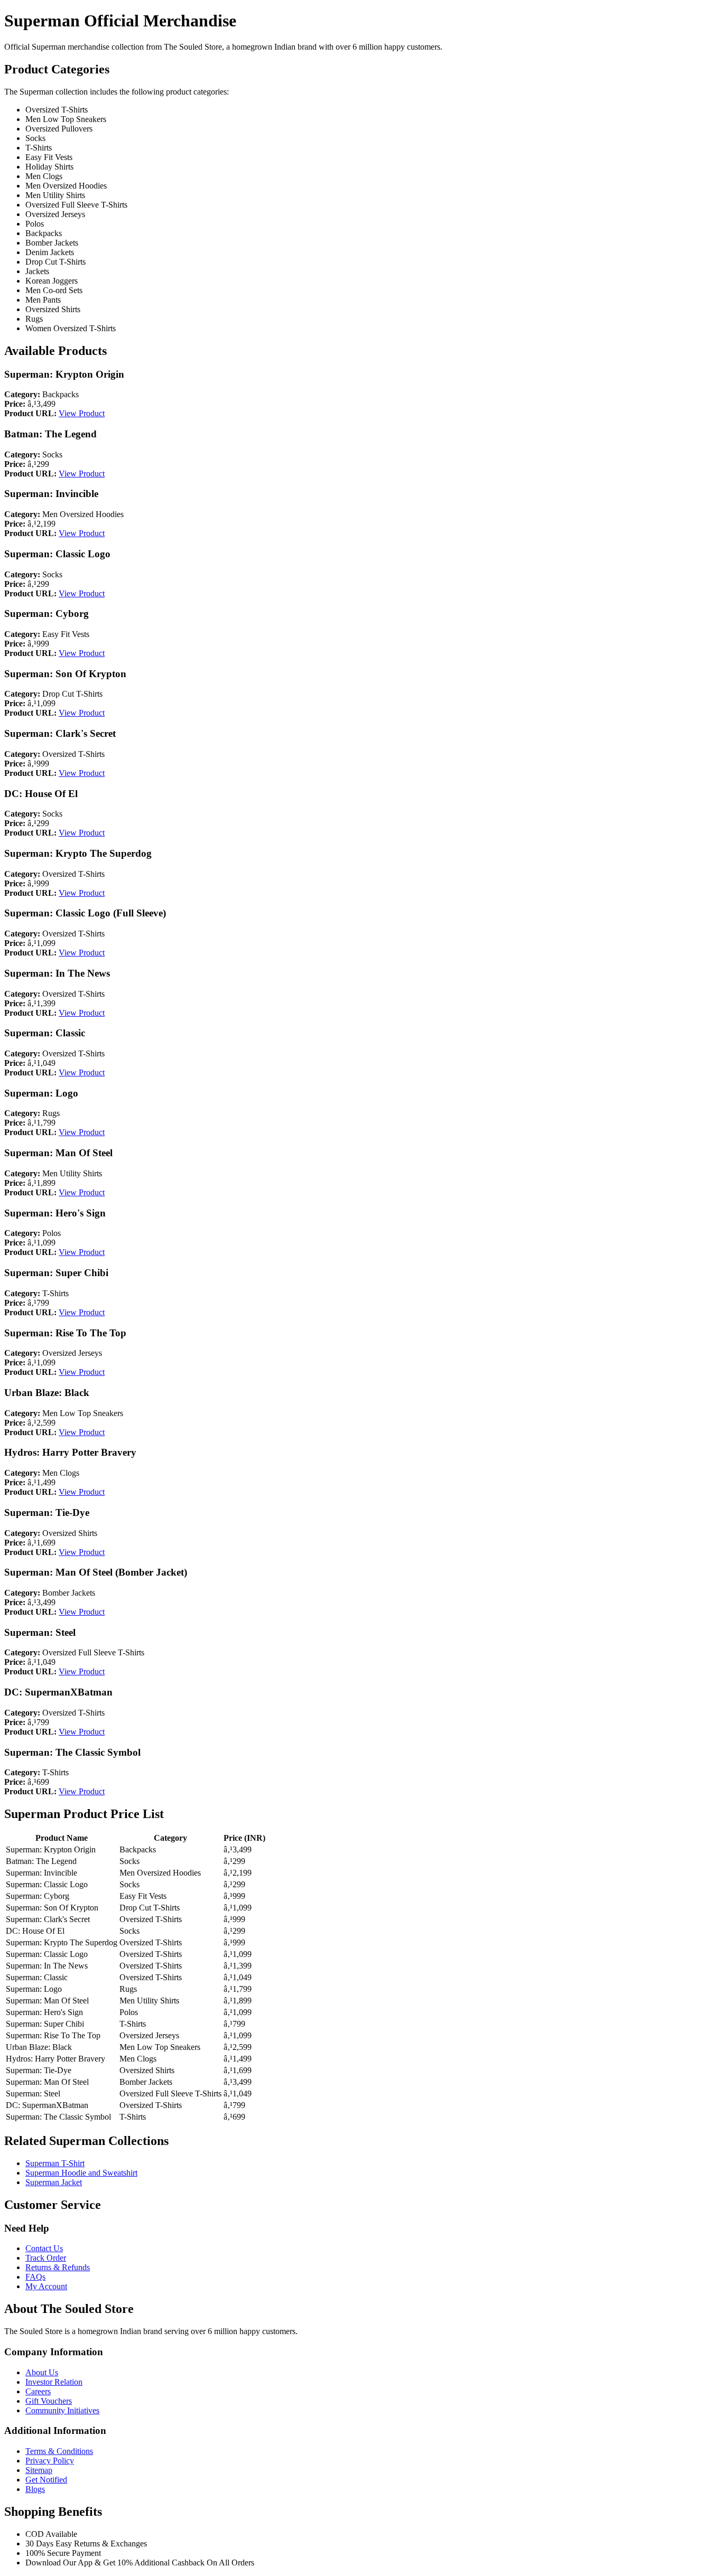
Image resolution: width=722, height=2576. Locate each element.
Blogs (35, 2489)
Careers (38, 2391)
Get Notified (46, 2480)
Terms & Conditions (59, 2451)
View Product (82, 413)
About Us (42, 2372)
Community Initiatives (62, 2410)
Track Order (46, 2258)
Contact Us (44, 2248)
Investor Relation (54, 2382)
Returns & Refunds (58, 2267)
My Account (46, 2286)
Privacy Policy (50, 2461)
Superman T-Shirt (55, 2163)
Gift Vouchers (49, 2401)
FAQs (35, 2277)
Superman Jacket (54, 2182)
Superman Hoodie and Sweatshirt (81, 2173)
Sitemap (39, 2470)
